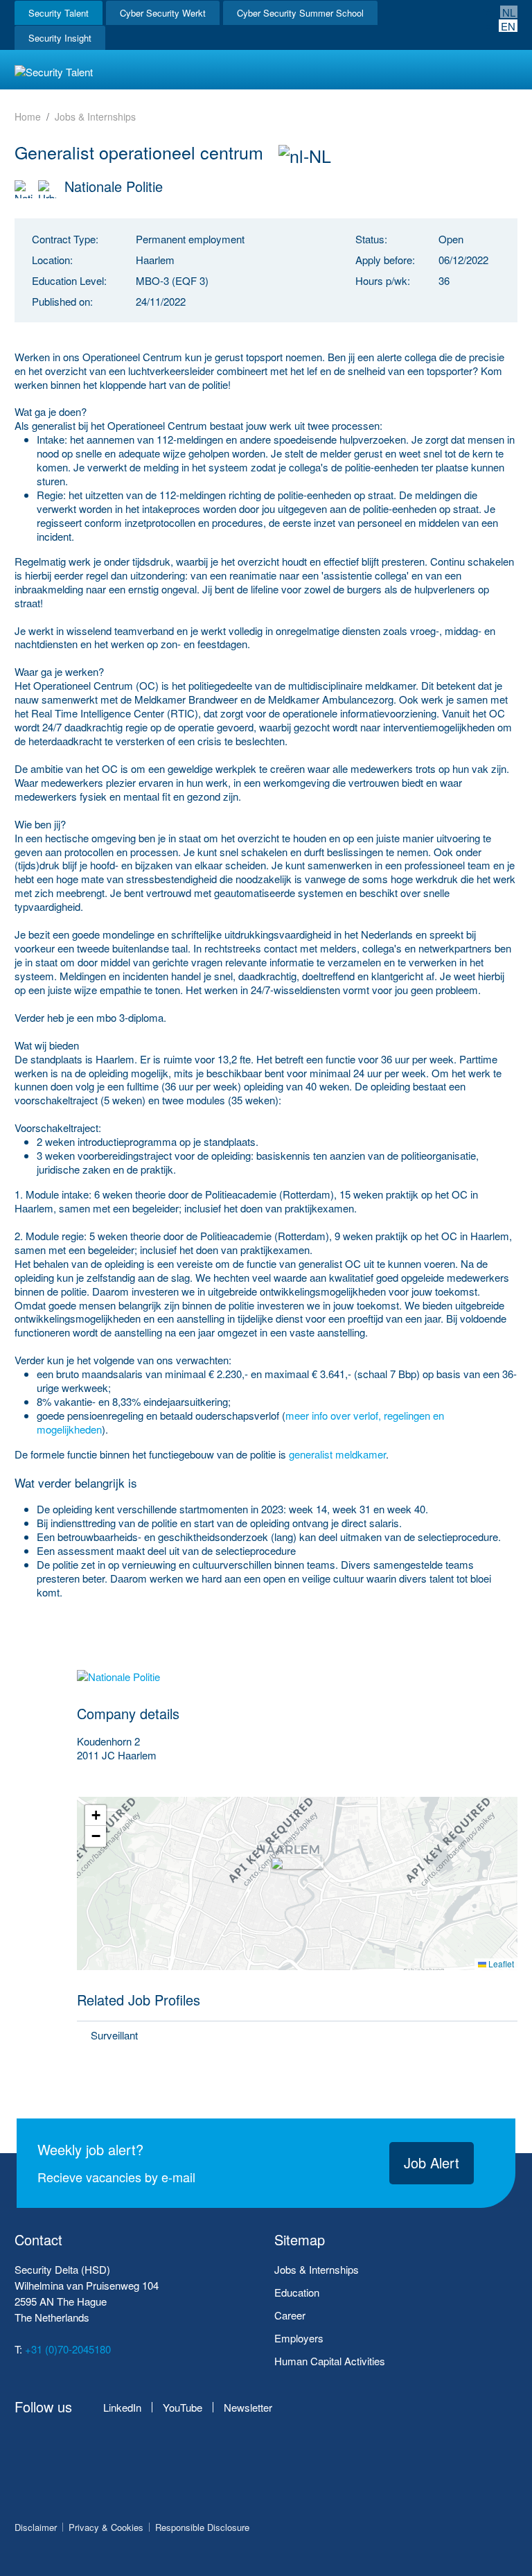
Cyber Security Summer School (300, 13)
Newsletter (248, 2407)
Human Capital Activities (330, 2361)
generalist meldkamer (337, 1454)
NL (509, 12)
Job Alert (432, 2162)
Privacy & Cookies (106, 2527)
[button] (298, 1884)
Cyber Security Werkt (163, 13)
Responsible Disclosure (202, 2527)
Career (290, 2315)
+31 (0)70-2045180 (68, 2349)
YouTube (183, 2407)
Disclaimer (36, 2527)
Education (297, 2292)
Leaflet (500, 1964)
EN (508, 26)
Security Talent (59, 13)
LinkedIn (122, 2407)
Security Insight (60, 38)
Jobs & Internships (317, 2269)
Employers (299, 2338)
